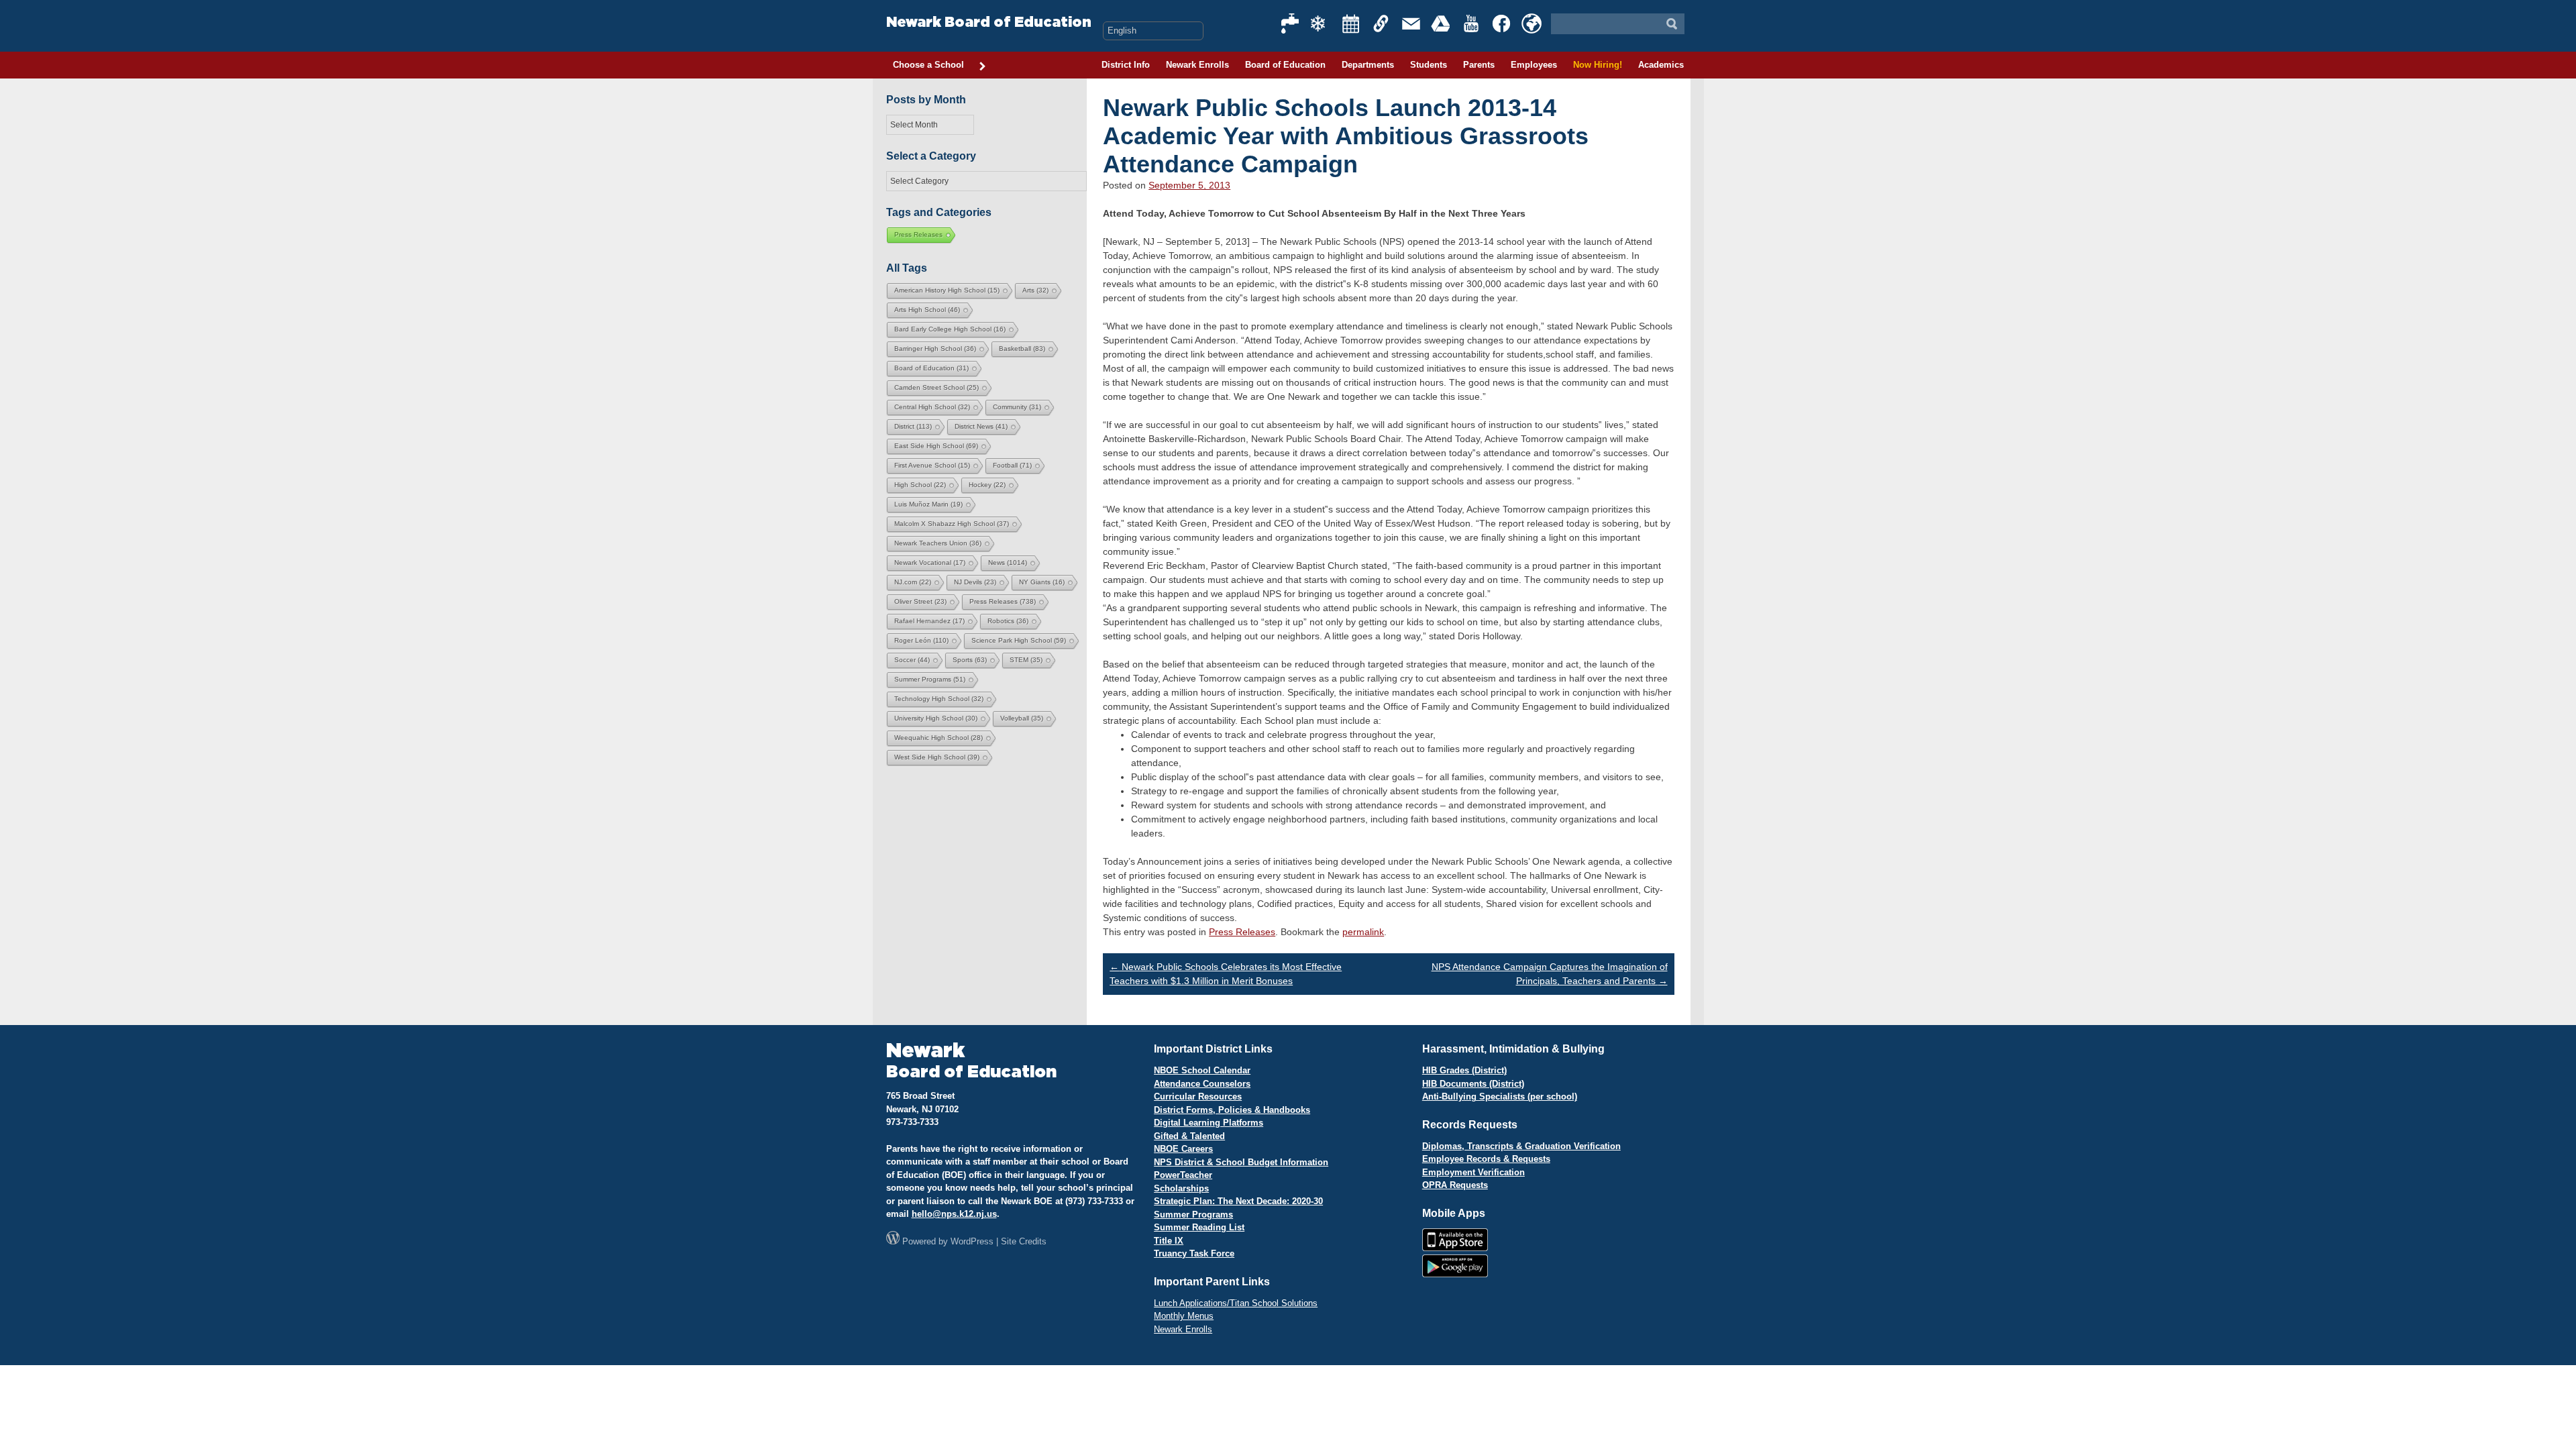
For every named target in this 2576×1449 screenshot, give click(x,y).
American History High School (947, 290)
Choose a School (928, 65)
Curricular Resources (1198, 1096)
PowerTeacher (1183, 1175)
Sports (970, 660)
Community (1017, 407)
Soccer (912, 660)
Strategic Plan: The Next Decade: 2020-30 (1238, 1201)
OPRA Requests (1455, 1185)
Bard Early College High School (950, 329)
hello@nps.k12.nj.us (954, 1214)
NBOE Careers (1183, 1149)
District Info (1126, 65)
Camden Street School (936, 387)
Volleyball (1022, 718)
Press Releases (1242, 932)
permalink (1363, 932)
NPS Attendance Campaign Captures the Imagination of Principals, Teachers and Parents (1550, 974)
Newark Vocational (930, 562)
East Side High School (936, 446)
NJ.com (913, 582)
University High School (936, 718)
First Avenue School (932, 465)
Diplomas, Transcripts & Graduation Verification (1521, 1146)
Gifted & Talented (1189, 1136)
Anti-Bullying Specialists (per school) (1500, 1096)
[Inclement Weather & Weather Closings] (1321, 23)
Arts (1035, 290)
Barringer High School (935, 348)
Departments (1368, 65)
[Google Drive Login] (1442, 23)
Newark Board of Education (989, 22)
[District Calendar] (1351, 23)
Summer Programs (930, 679)
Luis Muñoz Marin (928, 504)
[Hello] (1532, 23)
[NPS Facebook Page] (1502, 23)
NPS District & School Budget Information (1241, 1162)
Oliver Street (920, 601)
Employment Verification (1473, 1172)
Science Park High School (1019, 640)
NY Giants (1042, 582)
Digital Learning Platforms (1209, 1123)
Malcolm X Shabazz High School (952, 524)
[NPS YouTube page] (1472, 23)
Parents (1479, 65)
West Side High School (937, 757)
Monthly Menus (1184, 1316)
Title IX (1169, 1241)
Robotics (1008, 621)
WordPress (972, 1241)
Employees (1534, 65)
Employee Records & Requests (1486, 1159)
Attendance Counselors (1202, 1084)
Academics (1661, 65)
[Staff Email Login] (1411, 23)
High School (920, 485)
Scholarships (1181, 1188)
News (1008, 562)
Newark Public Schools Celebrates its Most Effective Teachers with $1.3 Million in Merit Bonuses (1226, 974)
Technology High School (939, 699)
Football (1012, 465)
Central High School (932, 407)
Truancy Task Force (1194, 1253)
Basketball (1022, 348)
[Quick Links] (1381, 23)
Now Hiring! (1598, 65)
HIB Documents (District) (1473, 1084)
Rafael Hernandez (929, 621)
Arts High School (927, 310)
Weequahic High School (938, 738)
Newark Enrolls (1197, 65)
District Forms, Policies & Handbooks (1232, 1110)
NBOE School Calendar (1202, 1070)
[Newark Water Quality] (1291, 23)
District (913, 426)
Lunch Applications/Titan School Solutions (1236, 1303)
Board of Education (1285, 65)
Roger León (921, 640)
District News (981, 426)
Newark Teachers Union (938, 543)
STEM (1026, 660)
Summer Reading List (1199, 1227)
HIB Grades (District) (1464, 1070)
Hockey (987, 485)
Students (1429, 65)
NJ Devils (975, 582)
